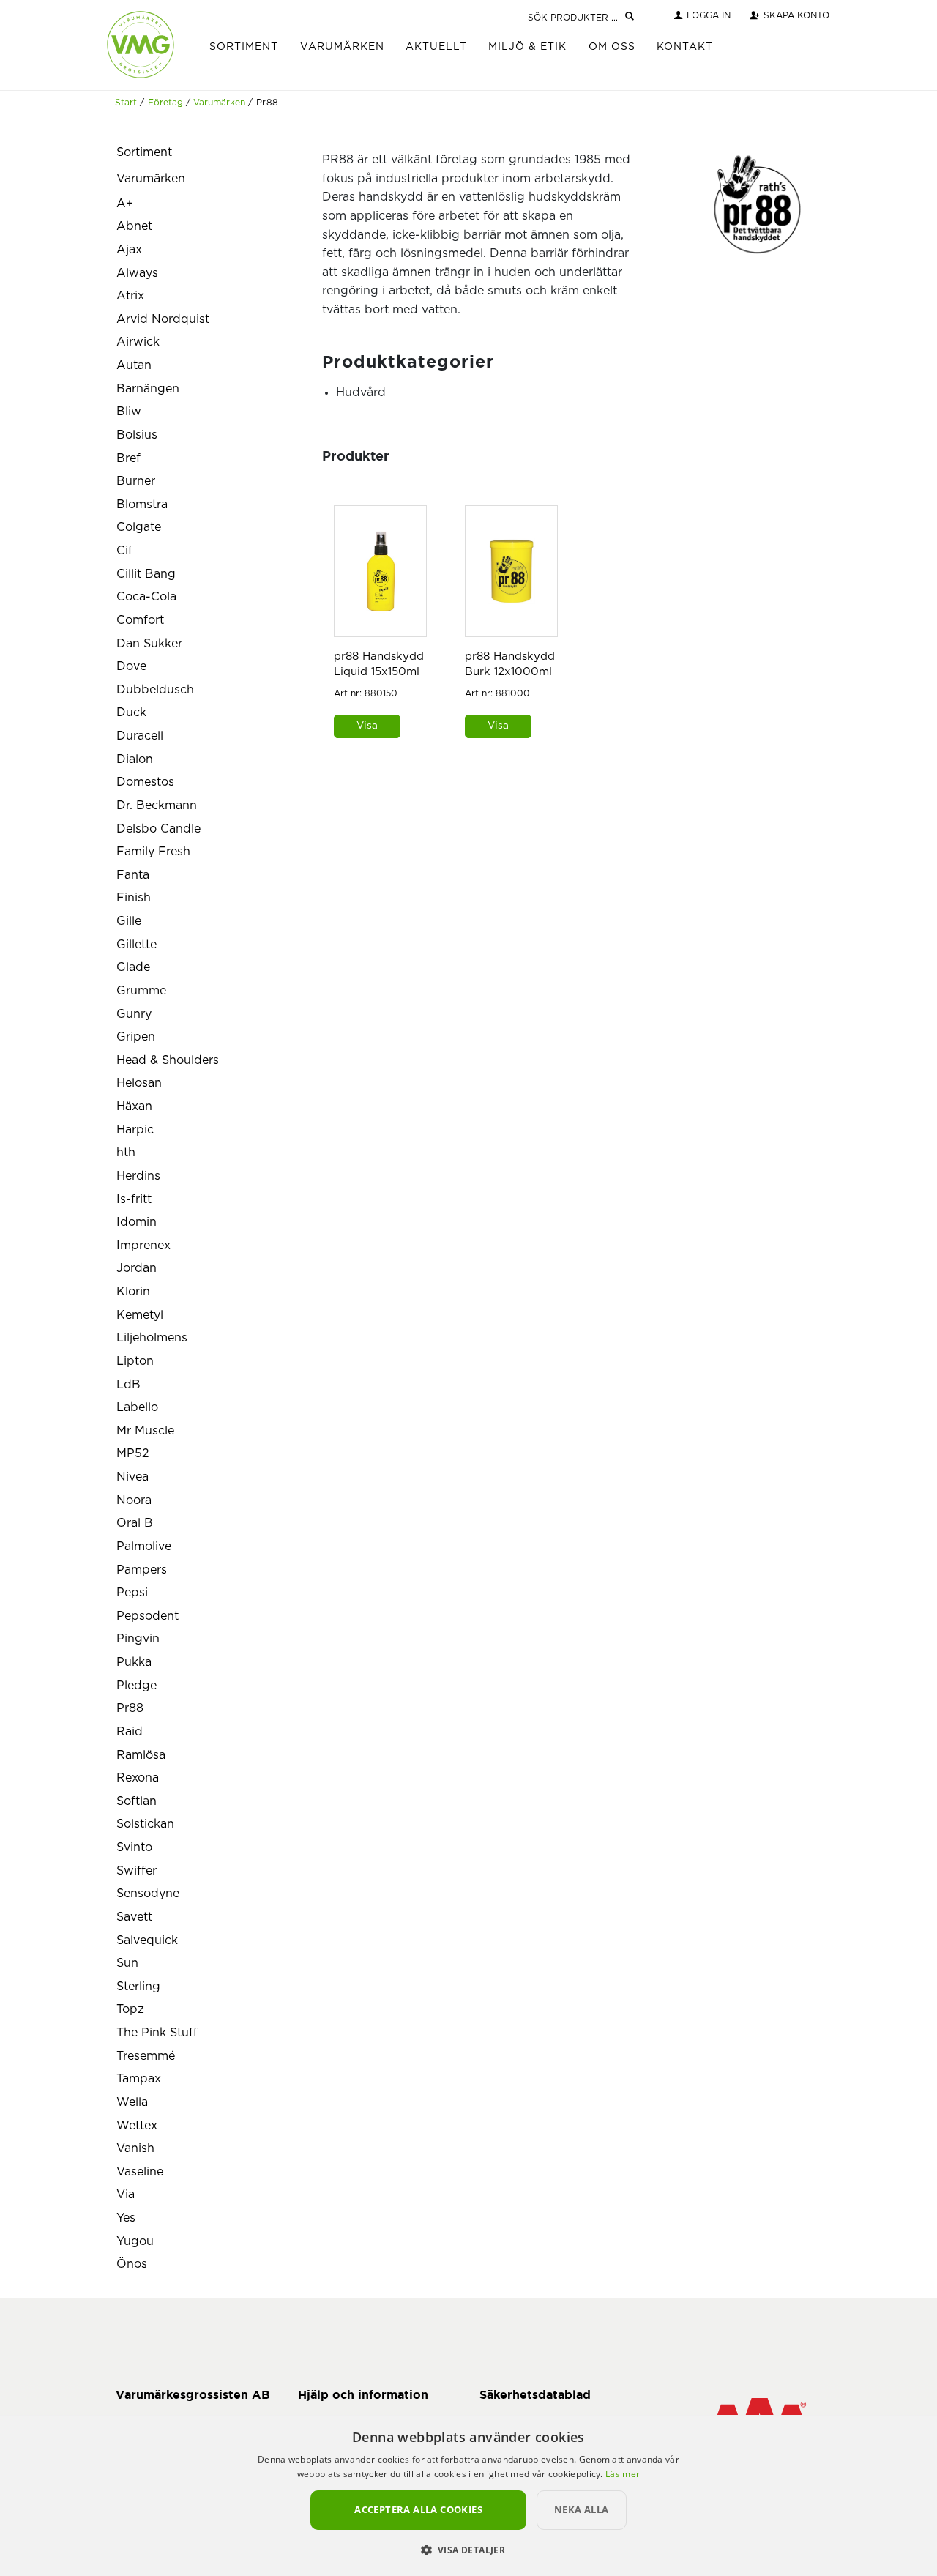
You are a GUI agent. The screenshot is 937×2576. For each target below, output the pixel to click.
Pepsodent (148, 1616)
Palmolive (144, 1546)
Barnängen (148, 389)
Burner (136, 481)
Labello (137, 1407)
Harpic (135, 1130)
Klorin (133, 1292)
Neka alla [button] (582, 2509)
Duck (131, 712)
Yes (126, 2218)
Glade (133, 967)
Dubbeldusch (155, 690)
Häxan (134, 1106)
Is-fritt (134, 1199)
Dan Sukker (149, 644)
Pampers (142, 1570)
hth (126, 1153)
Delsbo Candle (158, 829)
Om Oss (612, 47)
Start (126, 103)
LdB (128, 1385)
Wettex (137, 2126)
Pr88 (130, 1708)
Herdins (138, 1176)
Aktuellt (436, 47)
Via (126, 2195)
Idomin (137, 1222)
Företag (165, 103)
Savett (134, 1917)
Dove (131, 666)
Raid (130, 1732)
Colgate (139, 527)
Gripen (136, 1037)
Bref (128, 458)
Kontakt (685, 47)
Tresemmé (146, 2056)
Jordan (137, 1268)
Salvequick (147, 1940)
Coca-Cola (146, 597)
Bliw (129, 412)
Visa (367, 726)
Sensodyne (148, 1894)
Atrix (130, 296)
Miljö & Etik (527, 47)
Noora (134, 1500)
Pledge (137, 1686)
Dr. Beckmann (157, 805)
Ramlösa (141, 1755)
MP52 (133, 1453)
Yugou (135, 2241)
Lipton (135, 1361)
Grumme (141, 991)
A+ (125, 204)
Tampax (139, 2079)
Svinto (134, 1847)
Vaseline (140, 2172)
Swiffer (137, 1871)
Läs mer (623, 2474)
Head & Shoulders (168, 1060)
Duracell (140, 736)
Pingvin (138, 1639)
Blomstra (142, 505)
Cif (124, 551)
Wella (132, 2102)
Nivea (132, 1477)
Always (137, 273)
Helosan (139, 1083)
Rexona (138, 1778)
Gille (129, 921)
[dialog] (468, 2495)
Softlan (137, 1801)
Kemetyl (140, 1315)
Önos (132, 2264)
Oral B (135, 1523)
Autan (134, 365)
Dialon (135, 759)
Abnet (134, 226)
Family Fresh (153, 852)
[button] (469, 2550)
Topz (130, 2009)
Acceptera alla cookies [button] (418, 2509)
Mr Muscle (145, 1431)
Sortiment (244, 47)
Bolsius (137, 435)
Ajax (129, 250)
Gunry (134, 1014)
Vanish (135, 2148)
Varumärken (342, 47)
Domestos (145, 782)
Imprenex (143, 1246)
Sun (127, 1963)
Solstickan (145, 1824)
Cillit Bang (146, 574)
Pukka (134, 1662)
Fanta (133, 875)
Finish (134, 898)
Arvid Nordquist (163, 319)
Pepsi (132, 1593)
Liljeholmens (152, 1338)
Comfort (140, 620)
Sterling (138, 1987)
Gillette (137, 945)
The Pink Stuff (157, 2033)
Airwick (138, 342)
